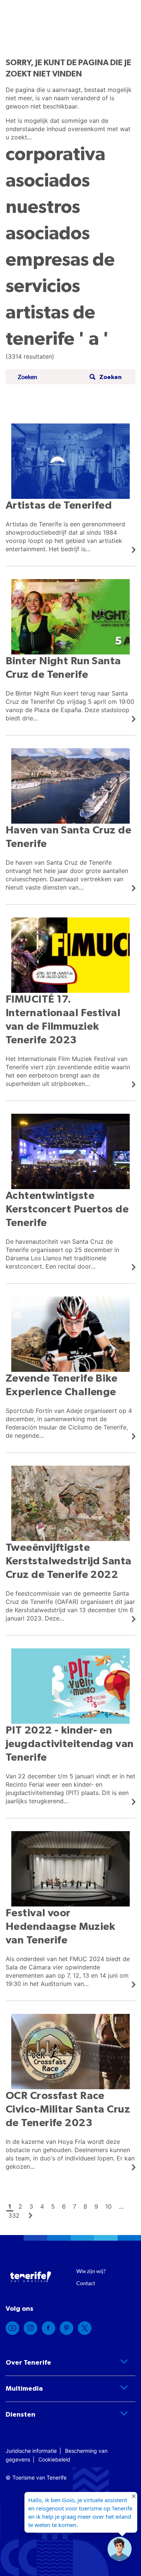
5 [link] (53, 2206)
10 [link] (108, 2206)
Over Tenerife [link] (28, 2363)
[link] (70, 488)
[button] (105, 377)
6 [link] (64, 2206)
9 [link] (96, 2206)
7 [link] (75, 2206)
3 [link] (31, 2206)
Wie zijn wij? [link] (91, 2271)
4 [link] (42, 2206)
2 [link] (20, 2206)
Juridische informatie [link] (31, 2451)
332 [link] (14, 2215)
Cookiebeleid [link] (54, 2459)
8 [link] (85, 2206)
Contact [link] (86, 2283)
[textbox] (51, 377)
